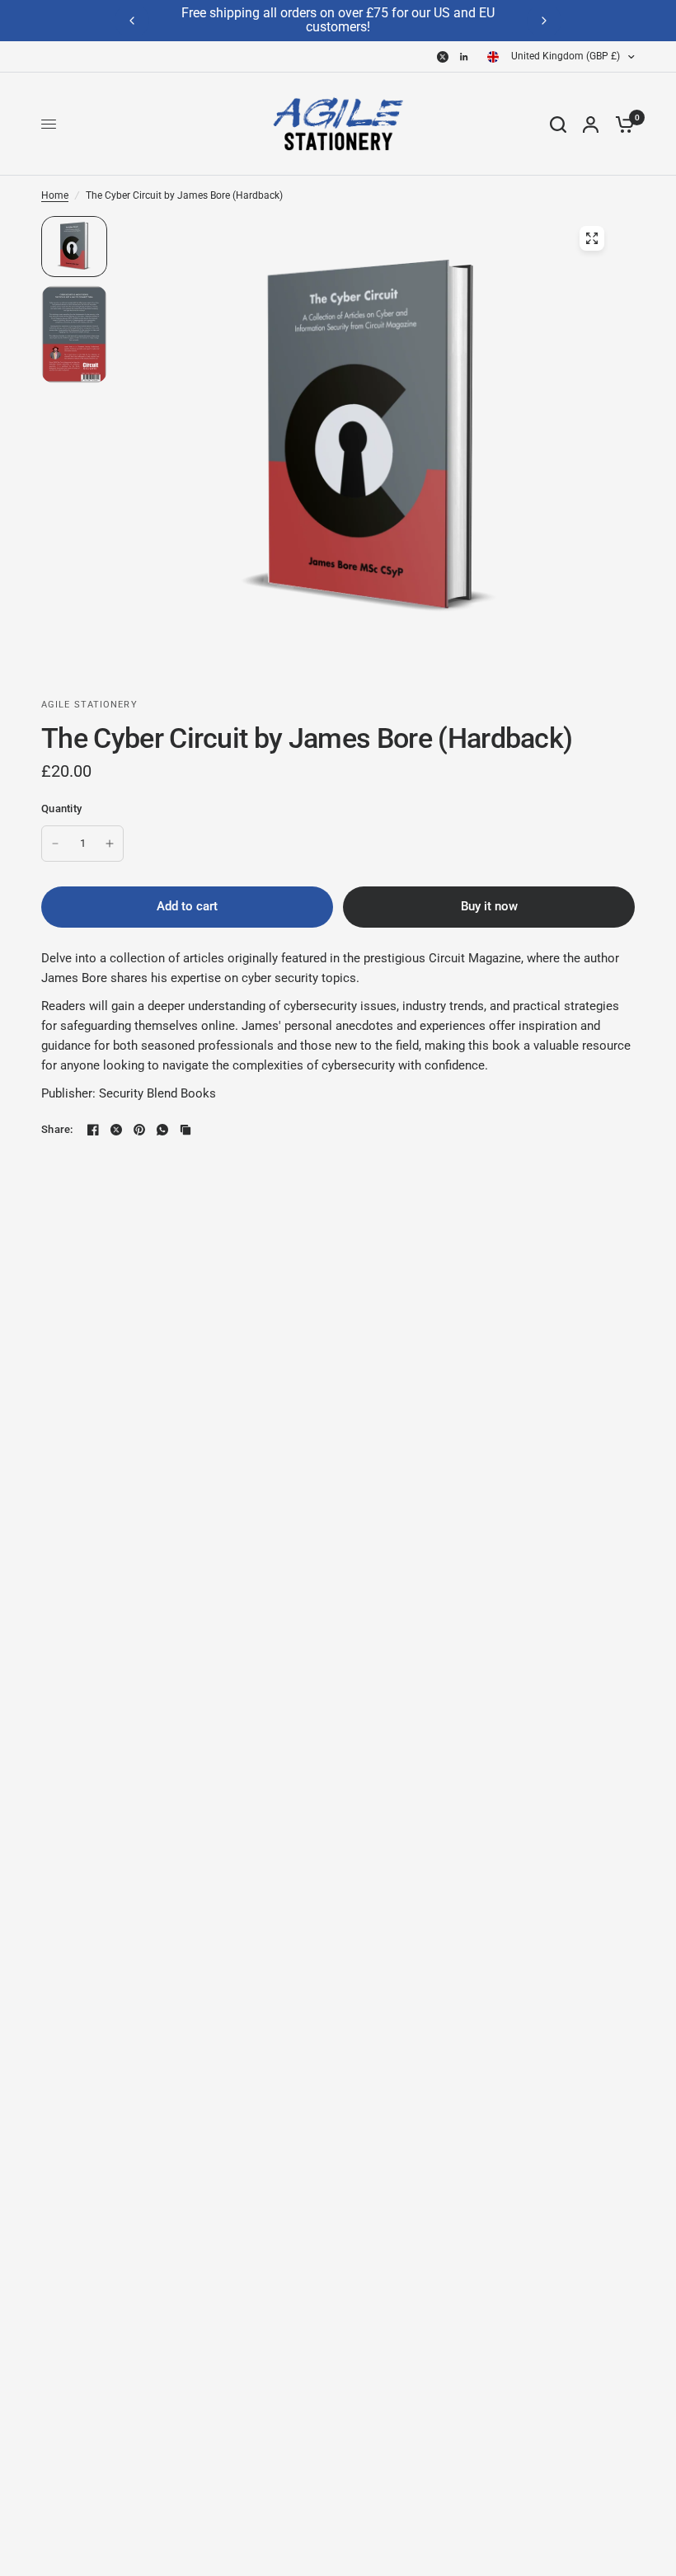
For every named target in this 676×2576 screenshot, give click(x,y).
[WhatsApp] (162, 1130)
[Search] (558, 124)
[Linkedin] (464, 57)
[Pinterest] (139, 1130)
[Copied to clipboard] (185, 1130)
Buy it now (489, 906)
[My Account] (591, 124)
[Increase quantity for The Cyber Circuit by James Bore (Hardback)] (110, 844)
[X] (443, 57)
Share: (57, 1129)
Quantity (61, 809)
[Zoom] (592, 238)
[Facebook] (93, 1130)
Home (55, 195)
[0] (621, 124)
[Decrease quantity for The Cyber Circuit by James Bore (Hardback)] (55, 844)
